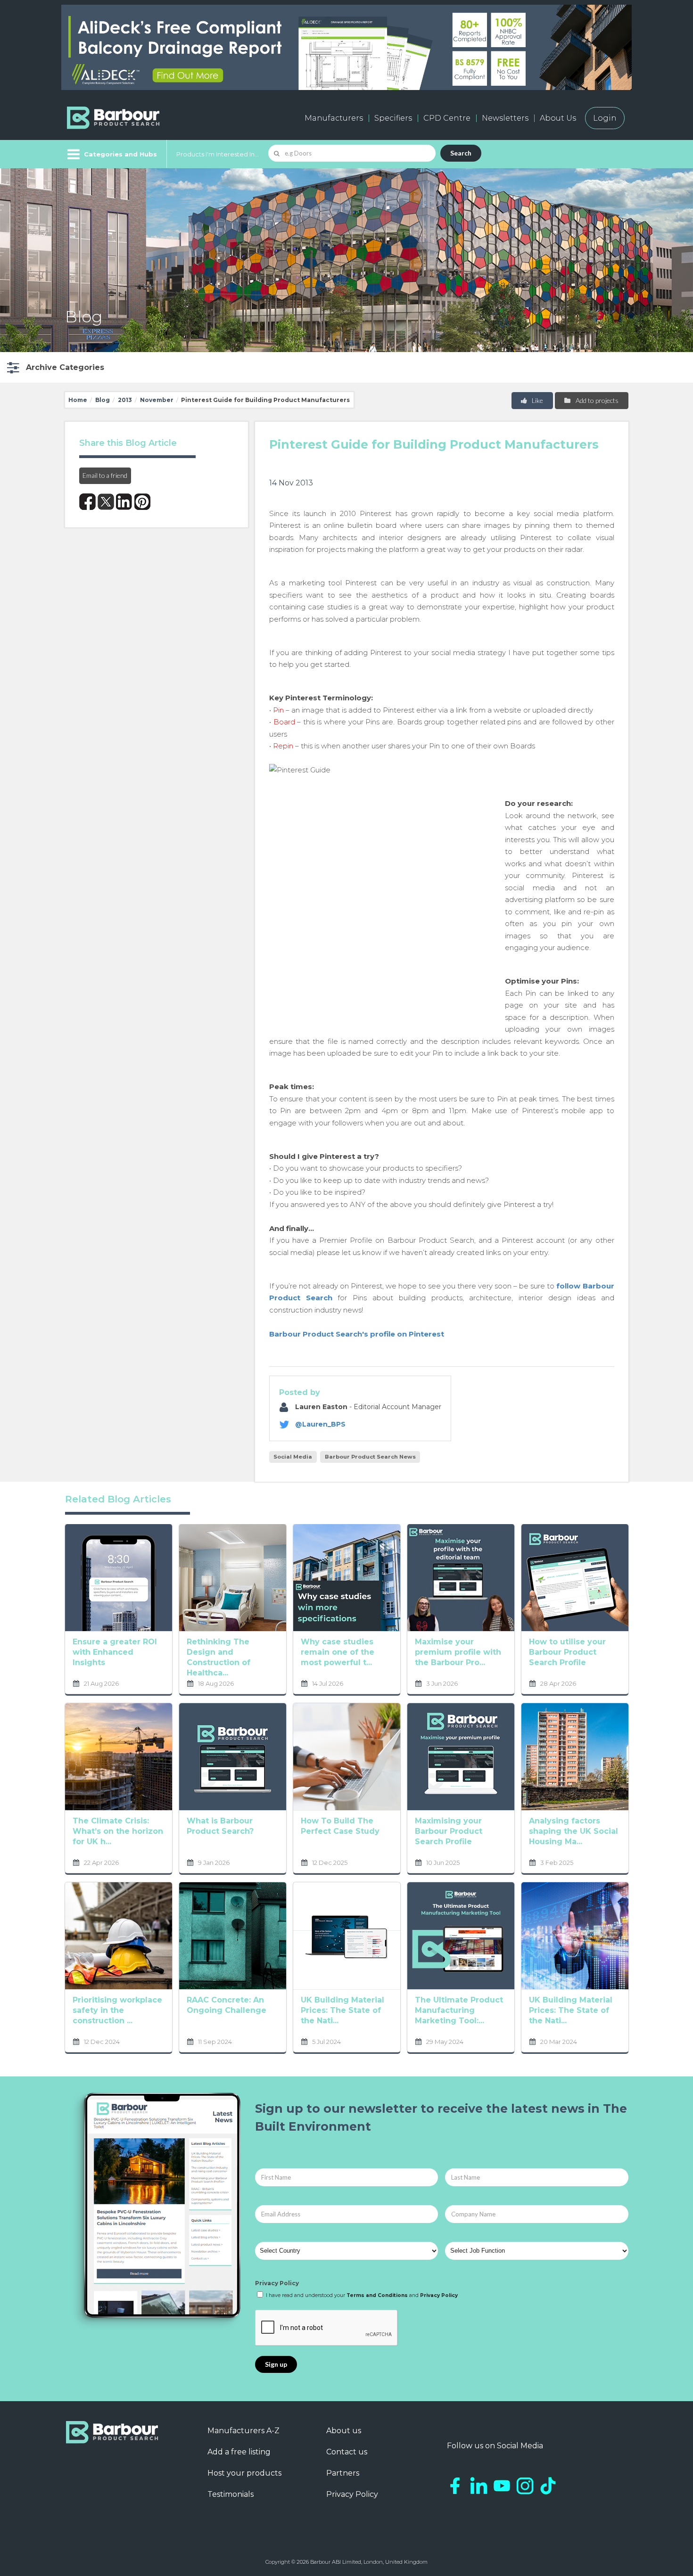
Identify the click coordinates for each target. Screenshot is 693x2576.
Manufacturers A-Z (243, 2431)
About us (344, 2431)
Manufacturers (334, 118)
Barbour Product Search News (370, 1457)
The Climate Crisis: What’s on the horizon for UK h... (118, 1831)
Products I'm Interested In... (218, 154)
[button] (54, 367)
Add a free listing (239, 2452)
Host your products (244, 2473)
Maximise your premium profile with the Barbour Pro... (458, 1652)
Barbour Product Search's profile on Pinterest (357, 1334)
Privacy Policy (277, 2283)
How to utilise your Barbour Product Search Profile (567, 1652)
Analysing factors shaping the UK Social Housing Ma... (573, 1831)
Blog (103, 400)
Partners (343, 2473)
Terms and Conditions (377, 2295)
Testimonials (231, 2494)
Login (605, 118)
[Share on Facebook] (87, 502)
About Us (558, 118)
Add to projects (596, 400)
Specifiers (393, 118)
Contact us (347, 2452)
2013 (125, 400)
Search (461, 153)
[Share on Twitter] (106, 502)
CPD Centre (447, 118)
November (157, 400)
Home (78, 400)
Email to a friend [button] (105, 475)
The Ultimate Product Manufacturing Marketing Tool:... (459, 2010)
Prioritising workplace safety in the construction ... (117, 2010)
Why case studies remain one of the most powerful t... (338, 1652)
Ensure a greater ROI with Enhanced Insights (115, 1652)
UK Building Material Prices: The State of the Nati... (342, 2010)
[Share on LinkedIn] (124, 502)
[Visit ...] (119, 1577)
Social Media (293, 1457)
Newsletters (505, 118)
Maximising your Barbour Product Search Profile (449, 1831)
